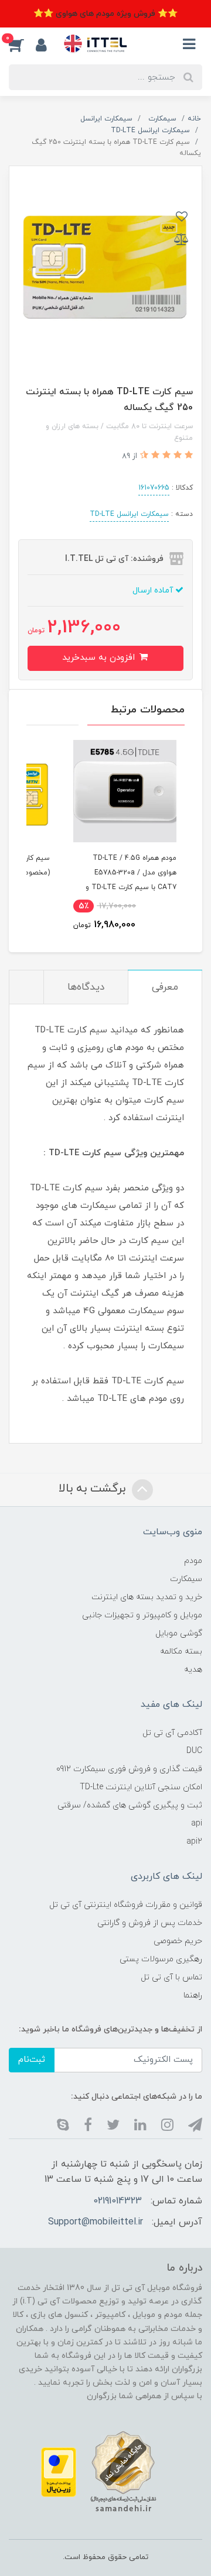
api (197, 1823)
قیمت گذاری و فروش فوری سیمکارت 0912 (129, 1769)
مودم (193, 1561)
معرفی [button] (165, 987)
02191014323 (118, 2201)
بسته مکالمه (181, 1652)
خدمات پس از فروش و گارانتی (150, 1923)
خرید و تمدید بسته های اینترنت (147, 1597)
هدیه (193, 1670)
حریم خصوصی (178, 1941)
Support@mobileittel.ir (96, 2222)
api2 (194, 1842)
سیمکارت (186, 1579)
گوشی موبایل (179, 1633)
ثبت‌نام (32, 2060)
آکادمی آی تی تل (172, 1733)
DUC (194, 1751)
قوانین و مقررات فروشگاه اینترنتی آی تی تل (126, 1905)
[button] (22, 44)
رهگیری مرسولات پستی (161, 1959)
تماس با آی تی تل (171, 1977)
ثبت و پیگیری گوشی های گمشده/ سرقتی (130, 1805)
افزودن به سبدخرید (100, 658)
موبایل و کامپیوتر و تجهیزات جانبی (142, 1615)
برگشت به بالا (94, 1489)
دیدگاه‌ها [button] (86, 987)
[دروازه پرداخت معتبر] (59, 2472)
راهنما (193, 1995)
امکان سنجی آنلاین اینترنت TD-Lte (141, 1787)
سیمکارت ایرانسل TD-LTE (129, 514)
